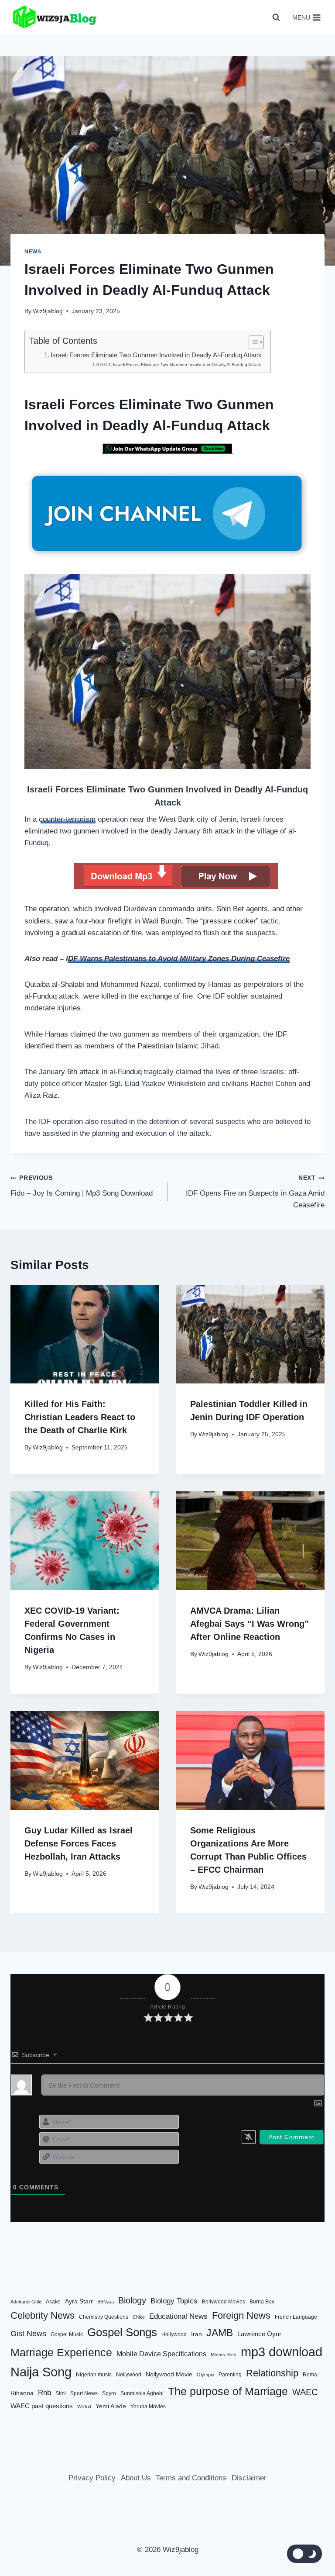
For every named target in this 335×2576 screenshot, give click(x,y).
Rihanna (22, 2393)
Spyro (109, 2393)
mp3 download (282, 2352)
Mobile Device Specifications (161, 2354)
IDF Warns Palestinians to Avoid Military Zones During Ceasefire (178, 959)
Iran (197, 2334)
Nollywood (129, 2375)
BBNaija (106, 2302)
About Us (136, 2478)
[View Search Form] (276, 17)
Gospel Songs (122, 2332)
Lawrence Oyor (259, 2334)
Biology (132, 2300)
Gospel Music (67, 2334)
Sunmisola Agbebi (142, 2393)
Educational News (178, 2316)
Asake (53, 2302)
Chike (139, 2317)
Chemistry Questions (104, 2317)
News (33, 252)
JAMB (220, 2333)
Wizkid (84, 2407)
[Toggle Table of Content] (252, 342)
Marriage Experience (61, 2352)
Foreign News (241, 2315)
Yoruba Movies (148, 2407)
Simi (61, 2393)
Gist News (28, 2334)
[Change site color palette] (304, 2554)
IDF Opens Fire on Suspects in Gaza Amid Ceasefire (255, 1192)
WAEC (305, 2392)
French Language (296, 2317)
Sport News (84, 2393)
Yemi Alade (111, 2406)
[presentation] (85, 1334)
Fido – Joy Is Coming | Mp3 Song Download (82, 1186)
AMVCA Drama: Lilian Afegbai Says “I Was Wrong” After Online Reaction (250, 1624)
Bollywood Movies (224, 2302)
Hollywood (174, 2334)
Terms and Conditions (191, 2478)
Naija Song (41, 2372)
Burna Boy (262, 2302)
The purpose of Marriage (228, 2391)
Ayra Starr (79, 2301)
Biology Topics (174, 2301)
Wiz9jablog (48, 311)
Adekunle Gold (26, 2302)
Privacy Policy (92, 2478)
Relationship (272, 2373)
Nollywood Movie (169, 2374)
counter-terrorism (67, 819)
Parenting (230, 2375)
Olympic (205, 2375)
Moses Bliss (224, 2355)
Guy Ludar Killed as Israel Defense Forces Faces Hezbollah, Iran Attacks (79, 1843)
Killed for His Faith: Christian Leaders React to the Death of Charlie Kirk (80, 1417)
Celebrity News (43, 2315)
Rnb (44, 2393)
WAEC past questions (42, 2406)
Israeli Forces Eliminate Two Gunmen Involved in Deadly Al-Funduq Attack (156, 355)
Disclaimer (249, 2478)
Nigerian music (94, 2375)
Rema (310, 2375)
